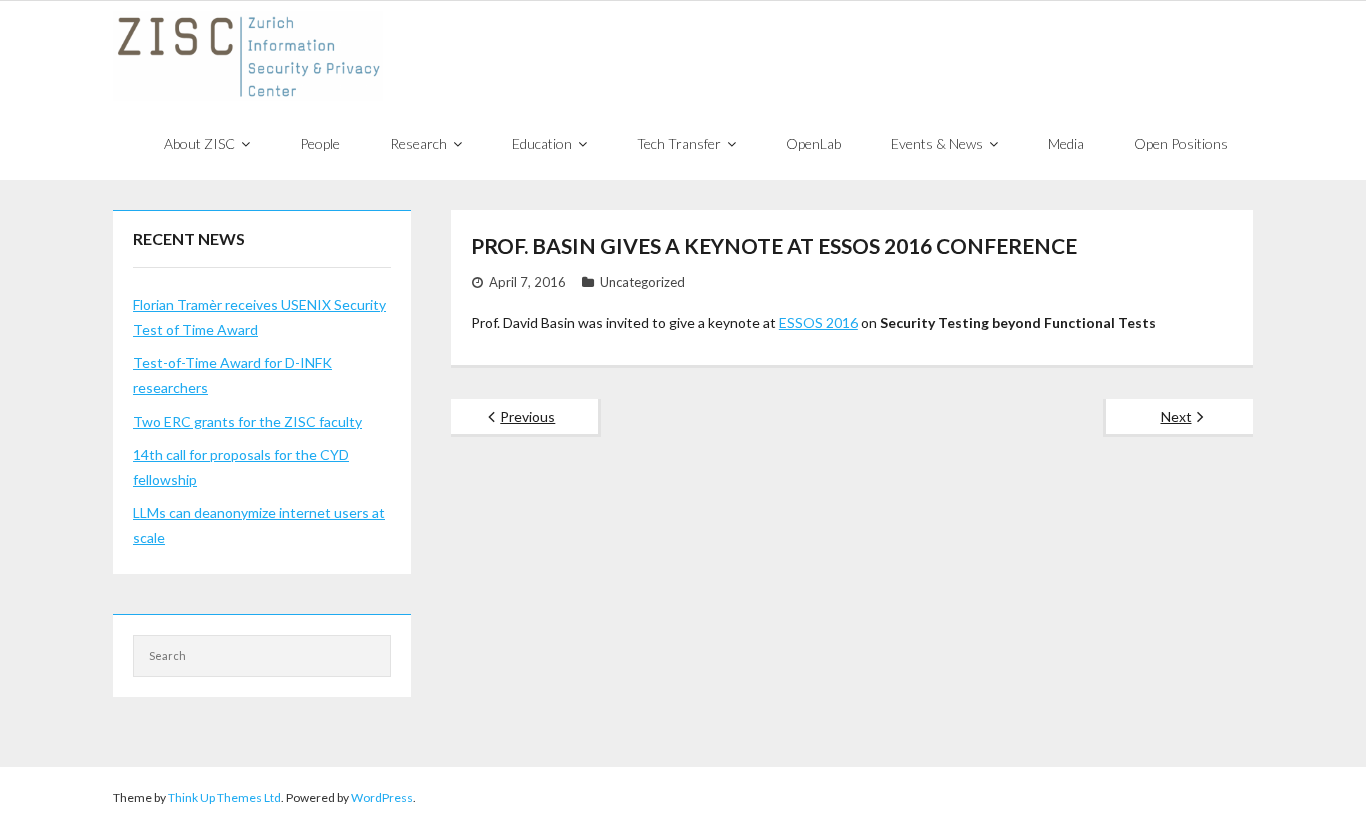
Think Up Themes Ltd (224, 797)
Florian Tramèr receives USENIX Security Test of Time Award (259, 317)
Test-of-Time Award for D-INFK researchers (232, 375)
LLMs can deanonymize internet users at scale (259, 525)
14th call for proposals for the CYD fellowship (241, 467)
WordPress (382, 797)
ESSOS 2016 (818, 322)
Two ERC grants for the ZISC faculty (247, 421)
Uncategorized (642, 282)
